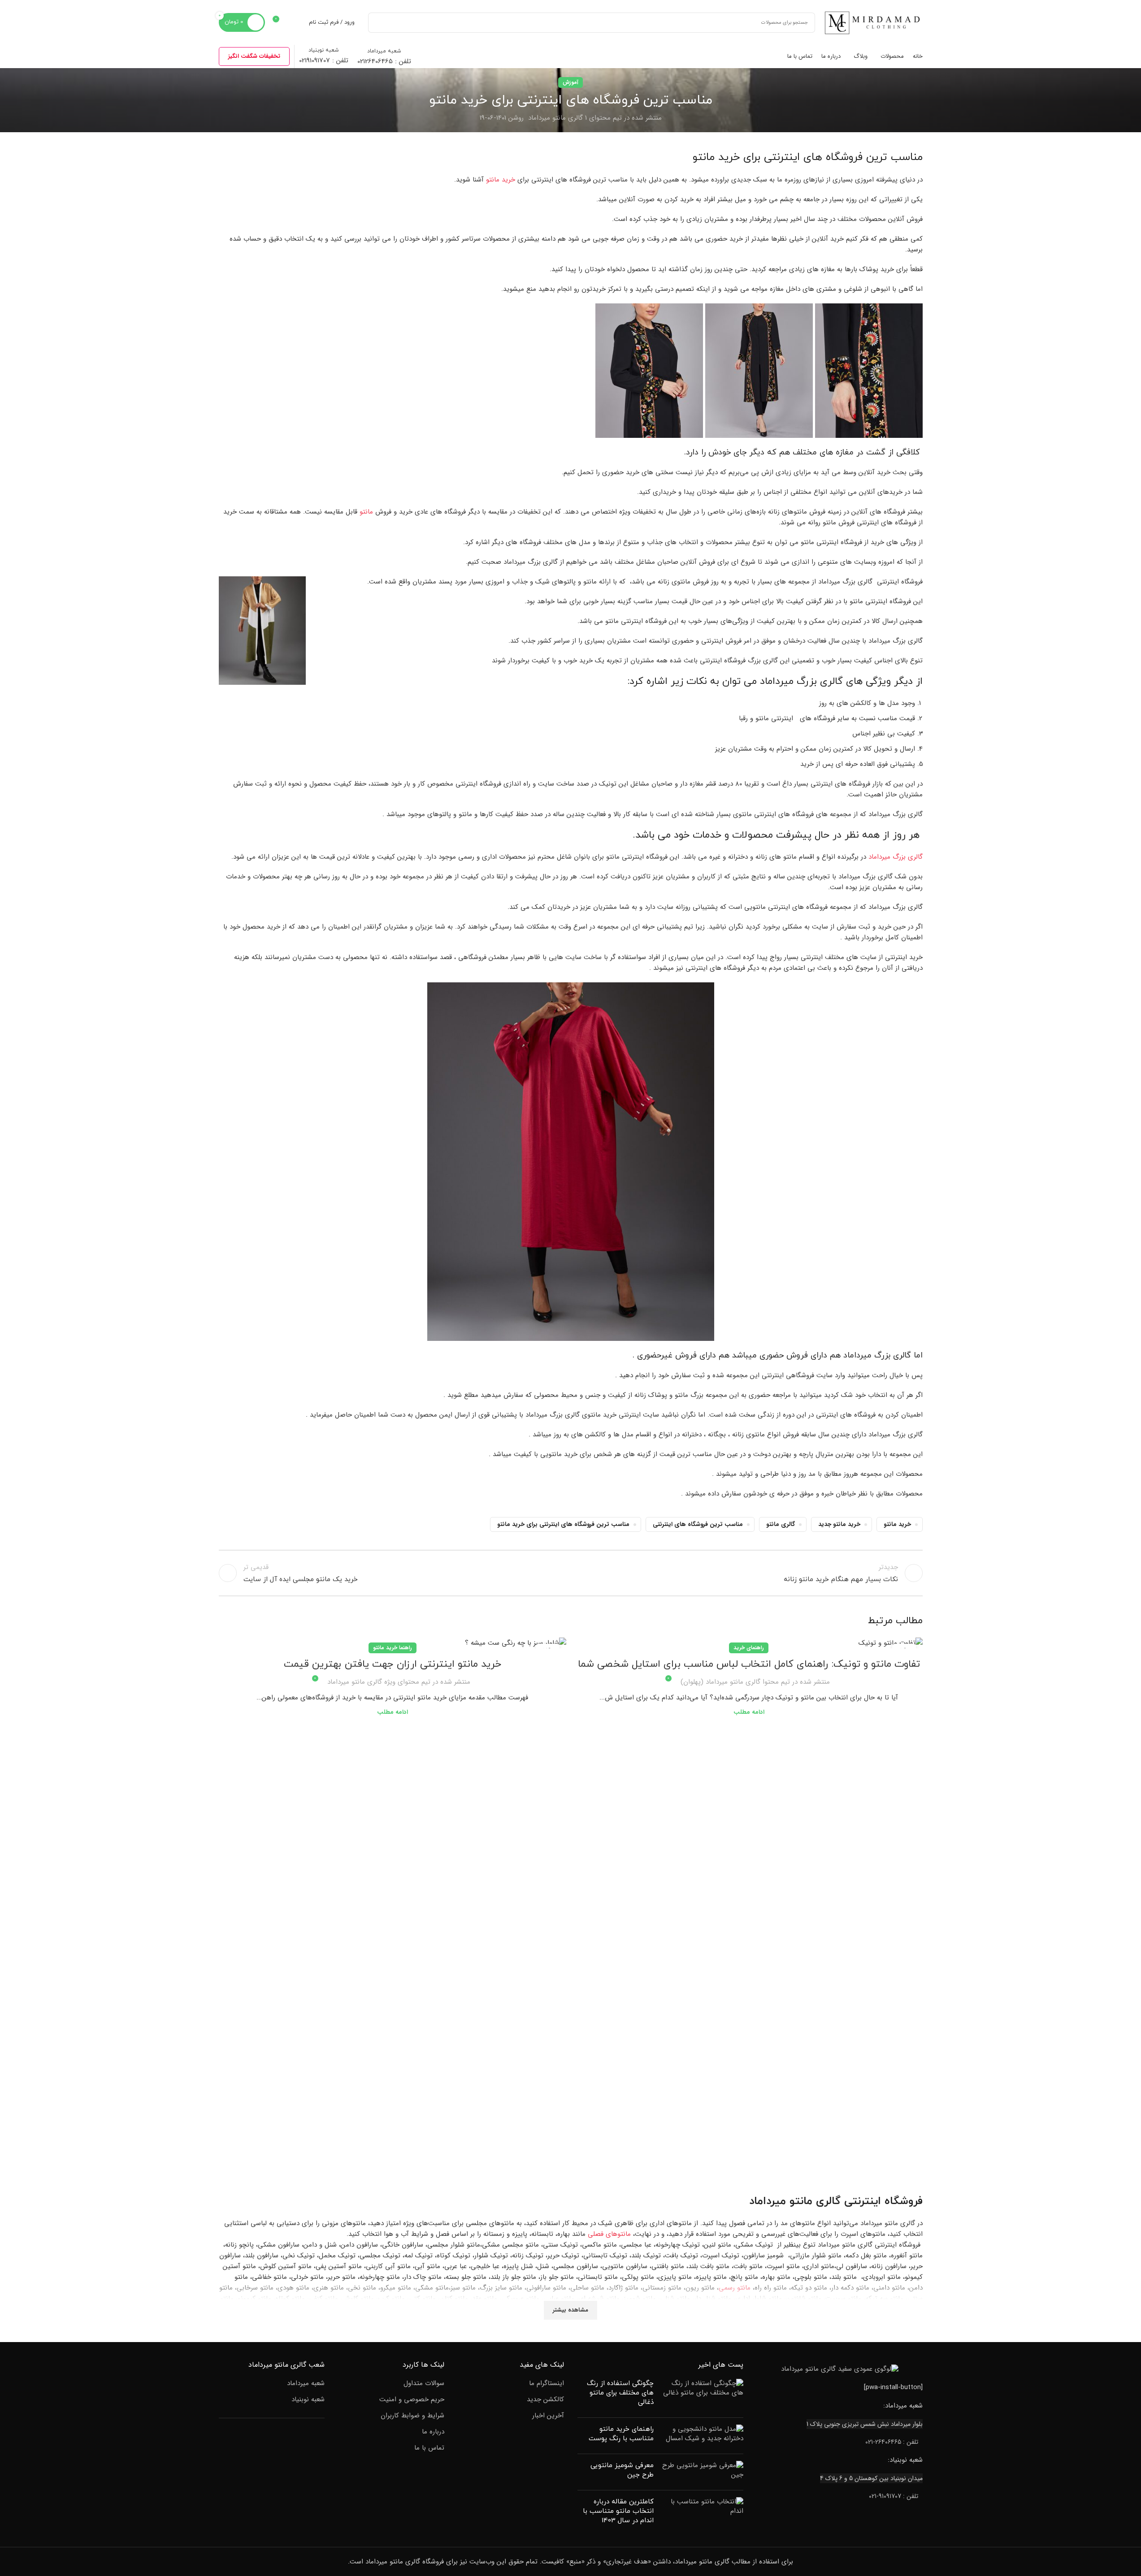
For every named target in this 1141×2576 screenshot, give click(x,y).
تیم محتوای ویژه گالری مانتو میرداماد (379, 1682)
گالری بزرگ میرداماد (896, 857)
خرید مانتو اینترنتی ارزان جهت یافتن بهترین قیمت (393, 1664)
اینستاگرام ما (547, 2384)
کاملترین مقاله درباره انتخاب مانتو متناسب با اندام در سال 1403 (618, 2511)
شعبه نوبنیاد (308, 2400)
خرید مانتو (501, 180)
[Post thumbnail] (702, 2395)
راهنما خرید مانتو (393, 1648)
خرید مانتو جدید (839, 1524)
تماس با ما (429, 2448)
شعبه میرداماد (306, 2384)
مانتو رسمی (735, 2288)
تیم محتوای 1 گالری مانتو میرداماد (575, 118)
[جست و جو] (378, 23)
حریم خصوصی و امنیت (412, 2400)
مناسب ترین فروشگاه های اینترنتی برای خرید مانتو (563, 1524)
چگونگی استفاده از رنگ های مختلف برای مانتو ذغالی (620, 2393)
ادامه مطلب (749, 1712)
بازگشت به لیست (570, 1573)
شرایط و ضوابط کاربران (412, 2416)
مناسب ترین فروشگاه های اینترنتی (698, 1524)
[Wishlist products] (296, 22)
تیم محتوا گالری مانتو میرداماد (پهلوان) (735, 1682)
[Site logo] (873, 22)
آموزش (570, 82)
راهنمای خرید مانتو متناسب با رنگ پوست (621, 2434)
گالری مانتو (781, 1524)
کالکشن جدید (545, 2400)
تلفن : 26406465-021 (892, 2442)
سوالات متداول (424, 2384)
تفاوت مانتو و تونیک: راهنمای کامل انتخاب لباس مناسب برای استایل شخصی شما (749, 1664)
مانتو (366, 512)
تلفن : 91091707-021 (894, 2496)
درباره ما (433, 2432)
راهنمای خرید (749, 1648)
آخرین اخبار (548, 2416)
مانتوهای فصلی (609, 2234)
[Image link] (840, 2369)
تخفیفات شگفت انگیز (254, 56)
